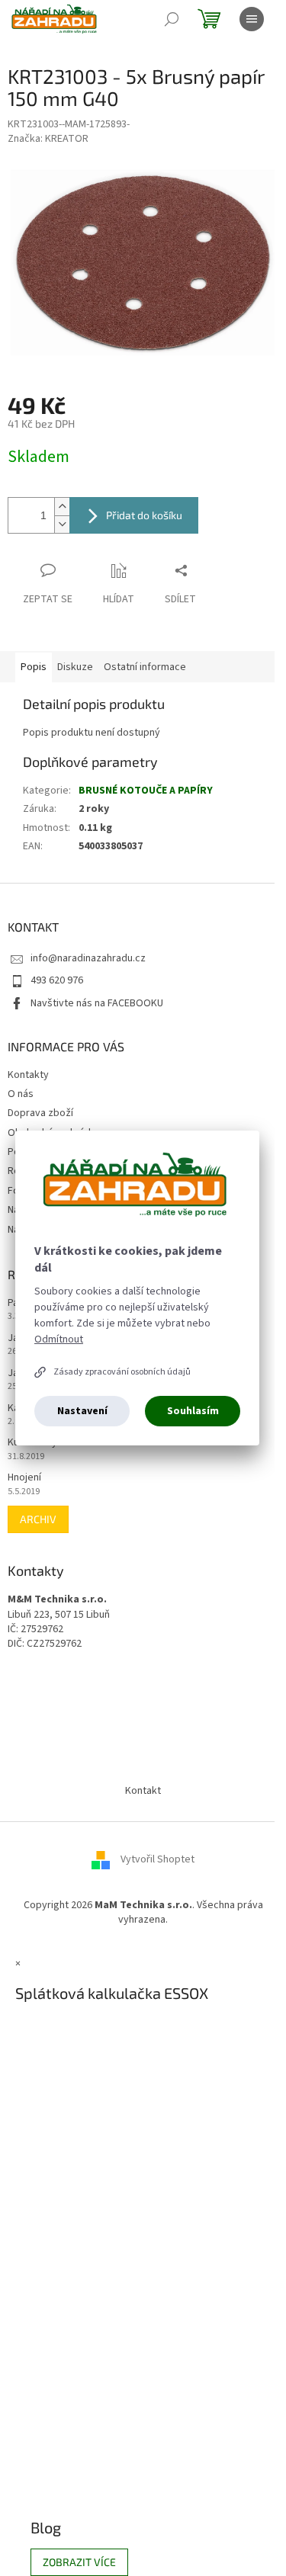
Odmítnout (59, 1339)
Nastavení (82, 1411)
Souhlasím (193, 1411)
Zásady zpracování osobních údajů (122, 1372)
